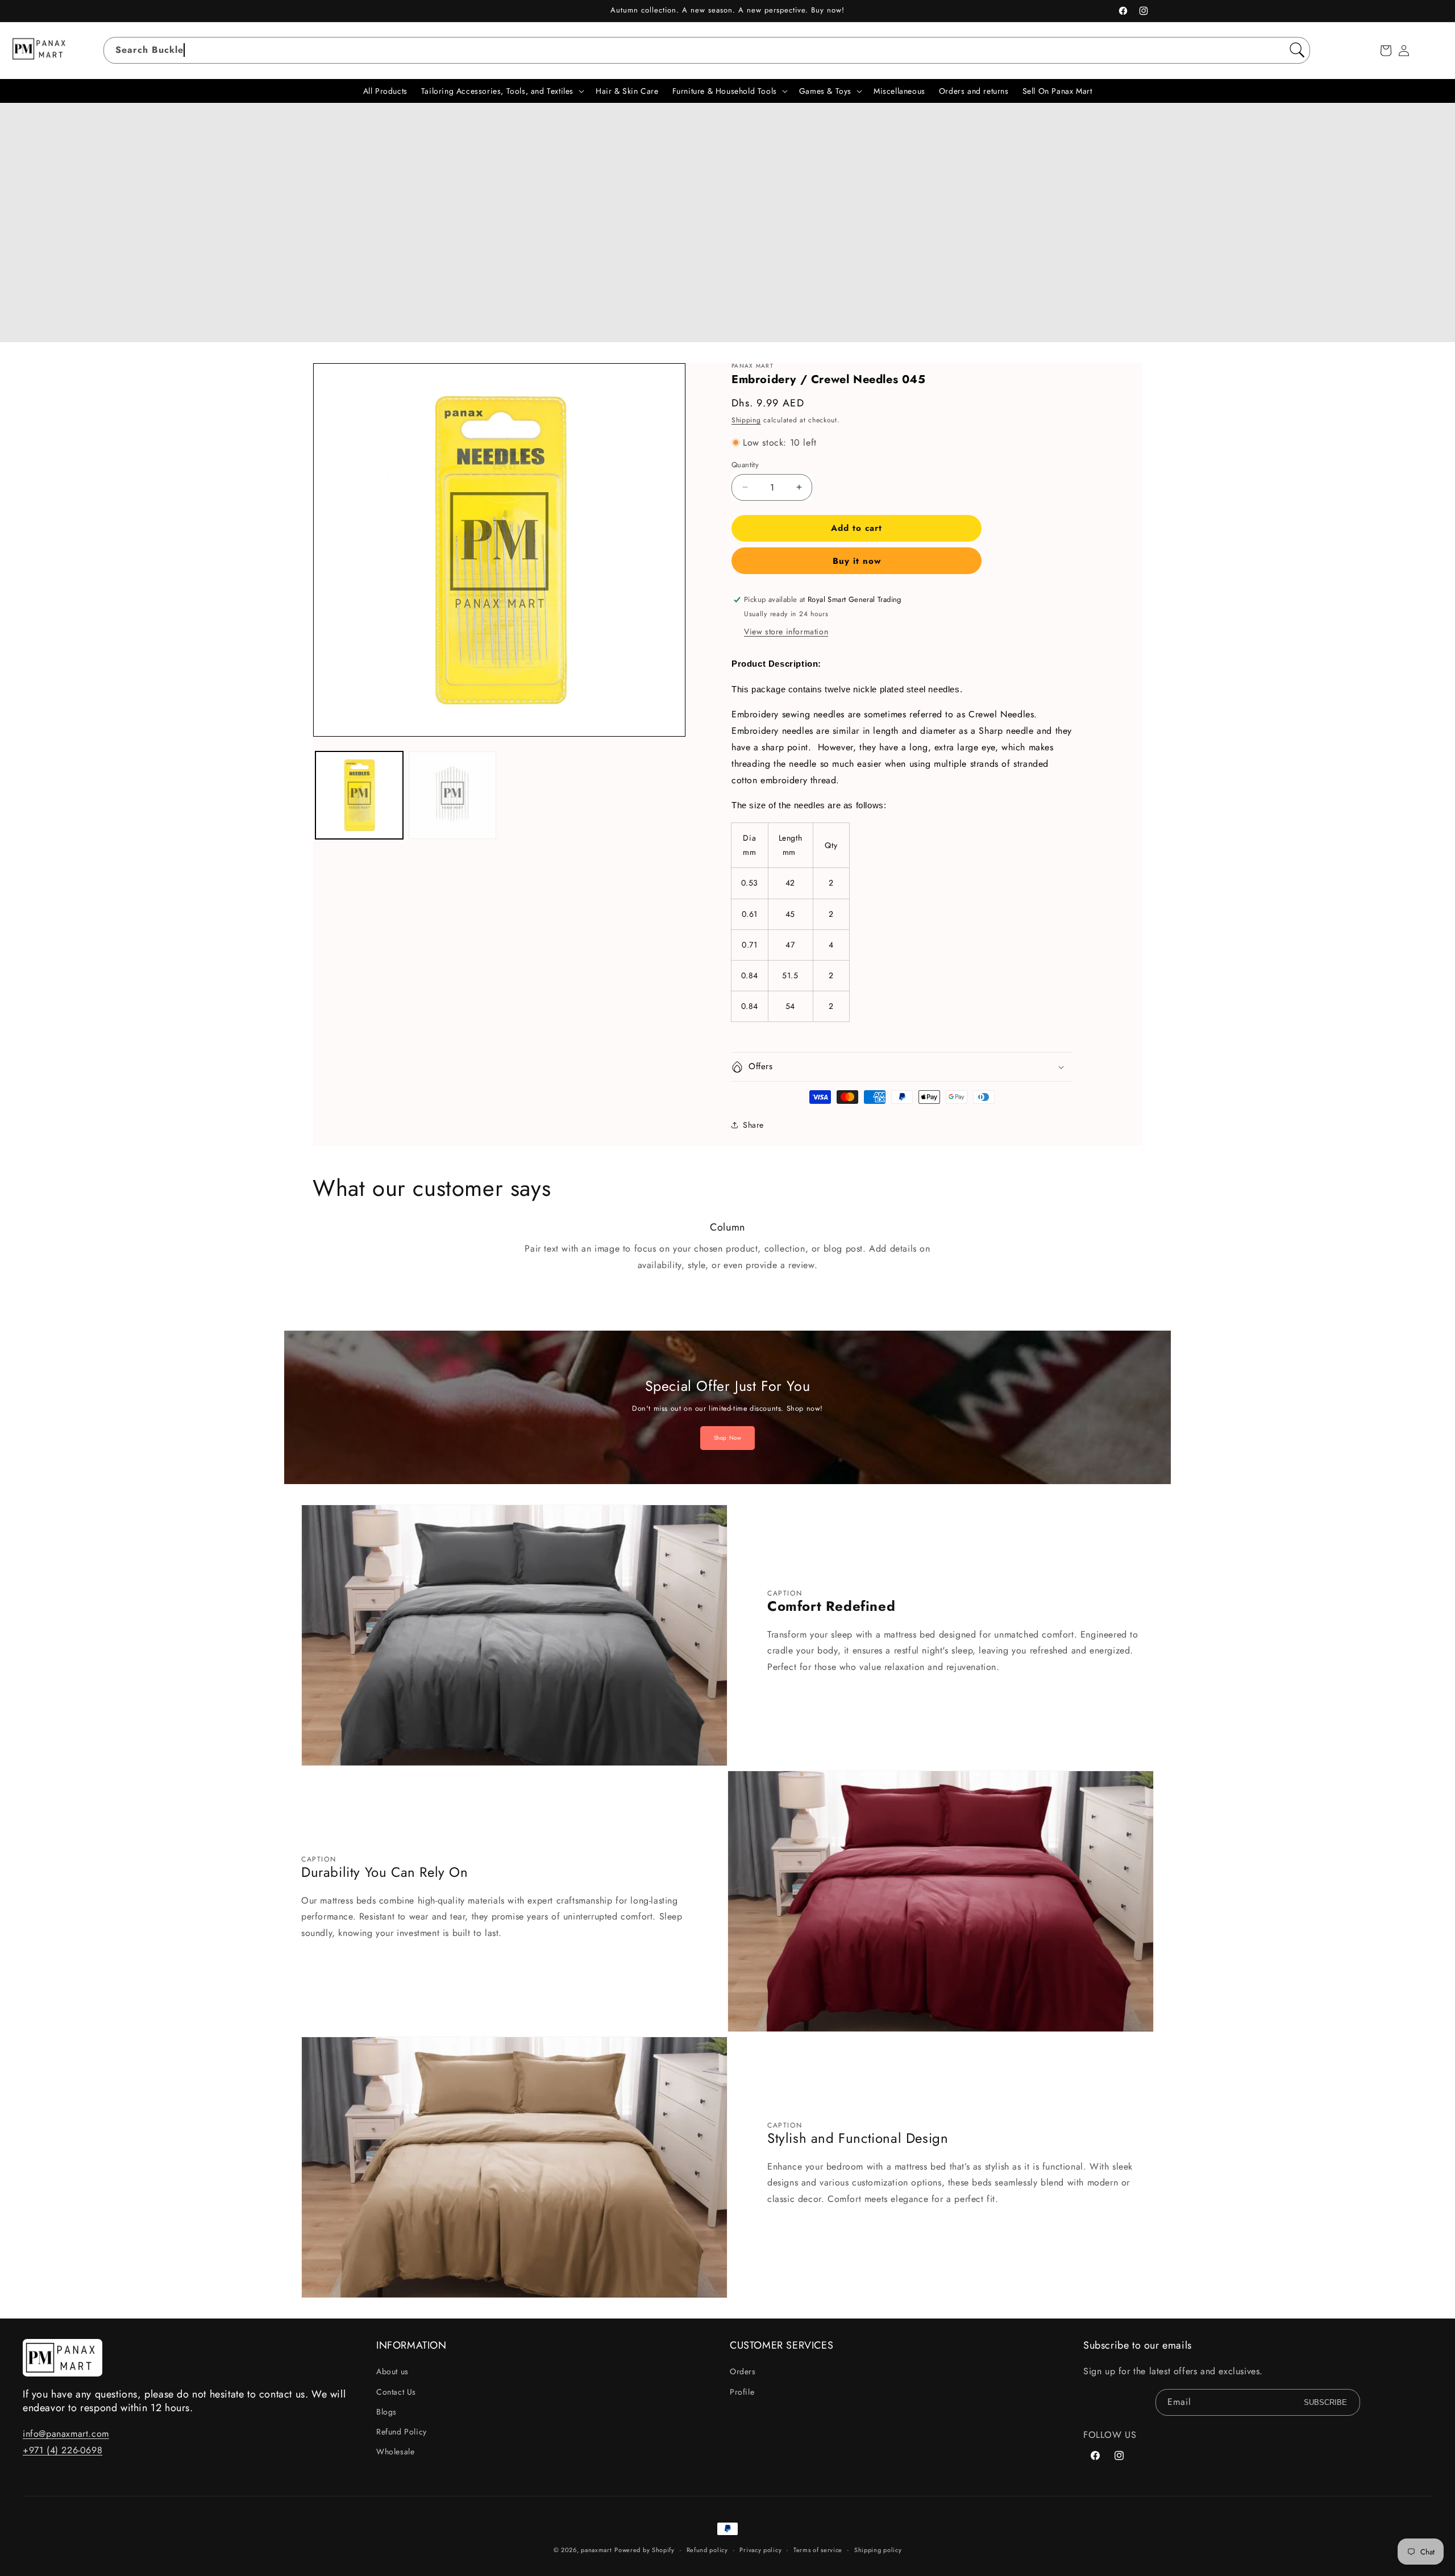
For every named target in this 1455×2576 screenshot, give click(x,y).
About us (392, 2371)
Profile (742, 2392)
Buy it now (857, 561)
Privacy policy (760, 2550)
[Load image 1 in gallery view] (359, 795)
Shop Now (728, 1438)
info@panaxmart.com (66, 2434)
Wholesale (395, 2452)
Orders (743, 2371)
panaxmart (596, 2550)
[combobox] (707, 50)
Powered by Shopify (645, 2550)
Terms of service (818, 2550)
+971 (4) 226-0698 (63, 2450)
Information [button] (411, 2346)
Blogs (386, 2412)
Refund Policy (402, 2432)
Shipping (746, 420)
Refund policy (707, 2550)
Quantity (745, 465)
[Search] (1297, 50)
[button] (1386, 51)
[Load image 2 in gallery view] (452, 795)
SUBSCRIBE (1325, 2402)
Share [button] (753, 1125)
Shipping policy (878, 2550)
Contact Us (396, 2392)
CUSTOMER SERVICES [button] (781, 2346)
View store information (786, 631)
